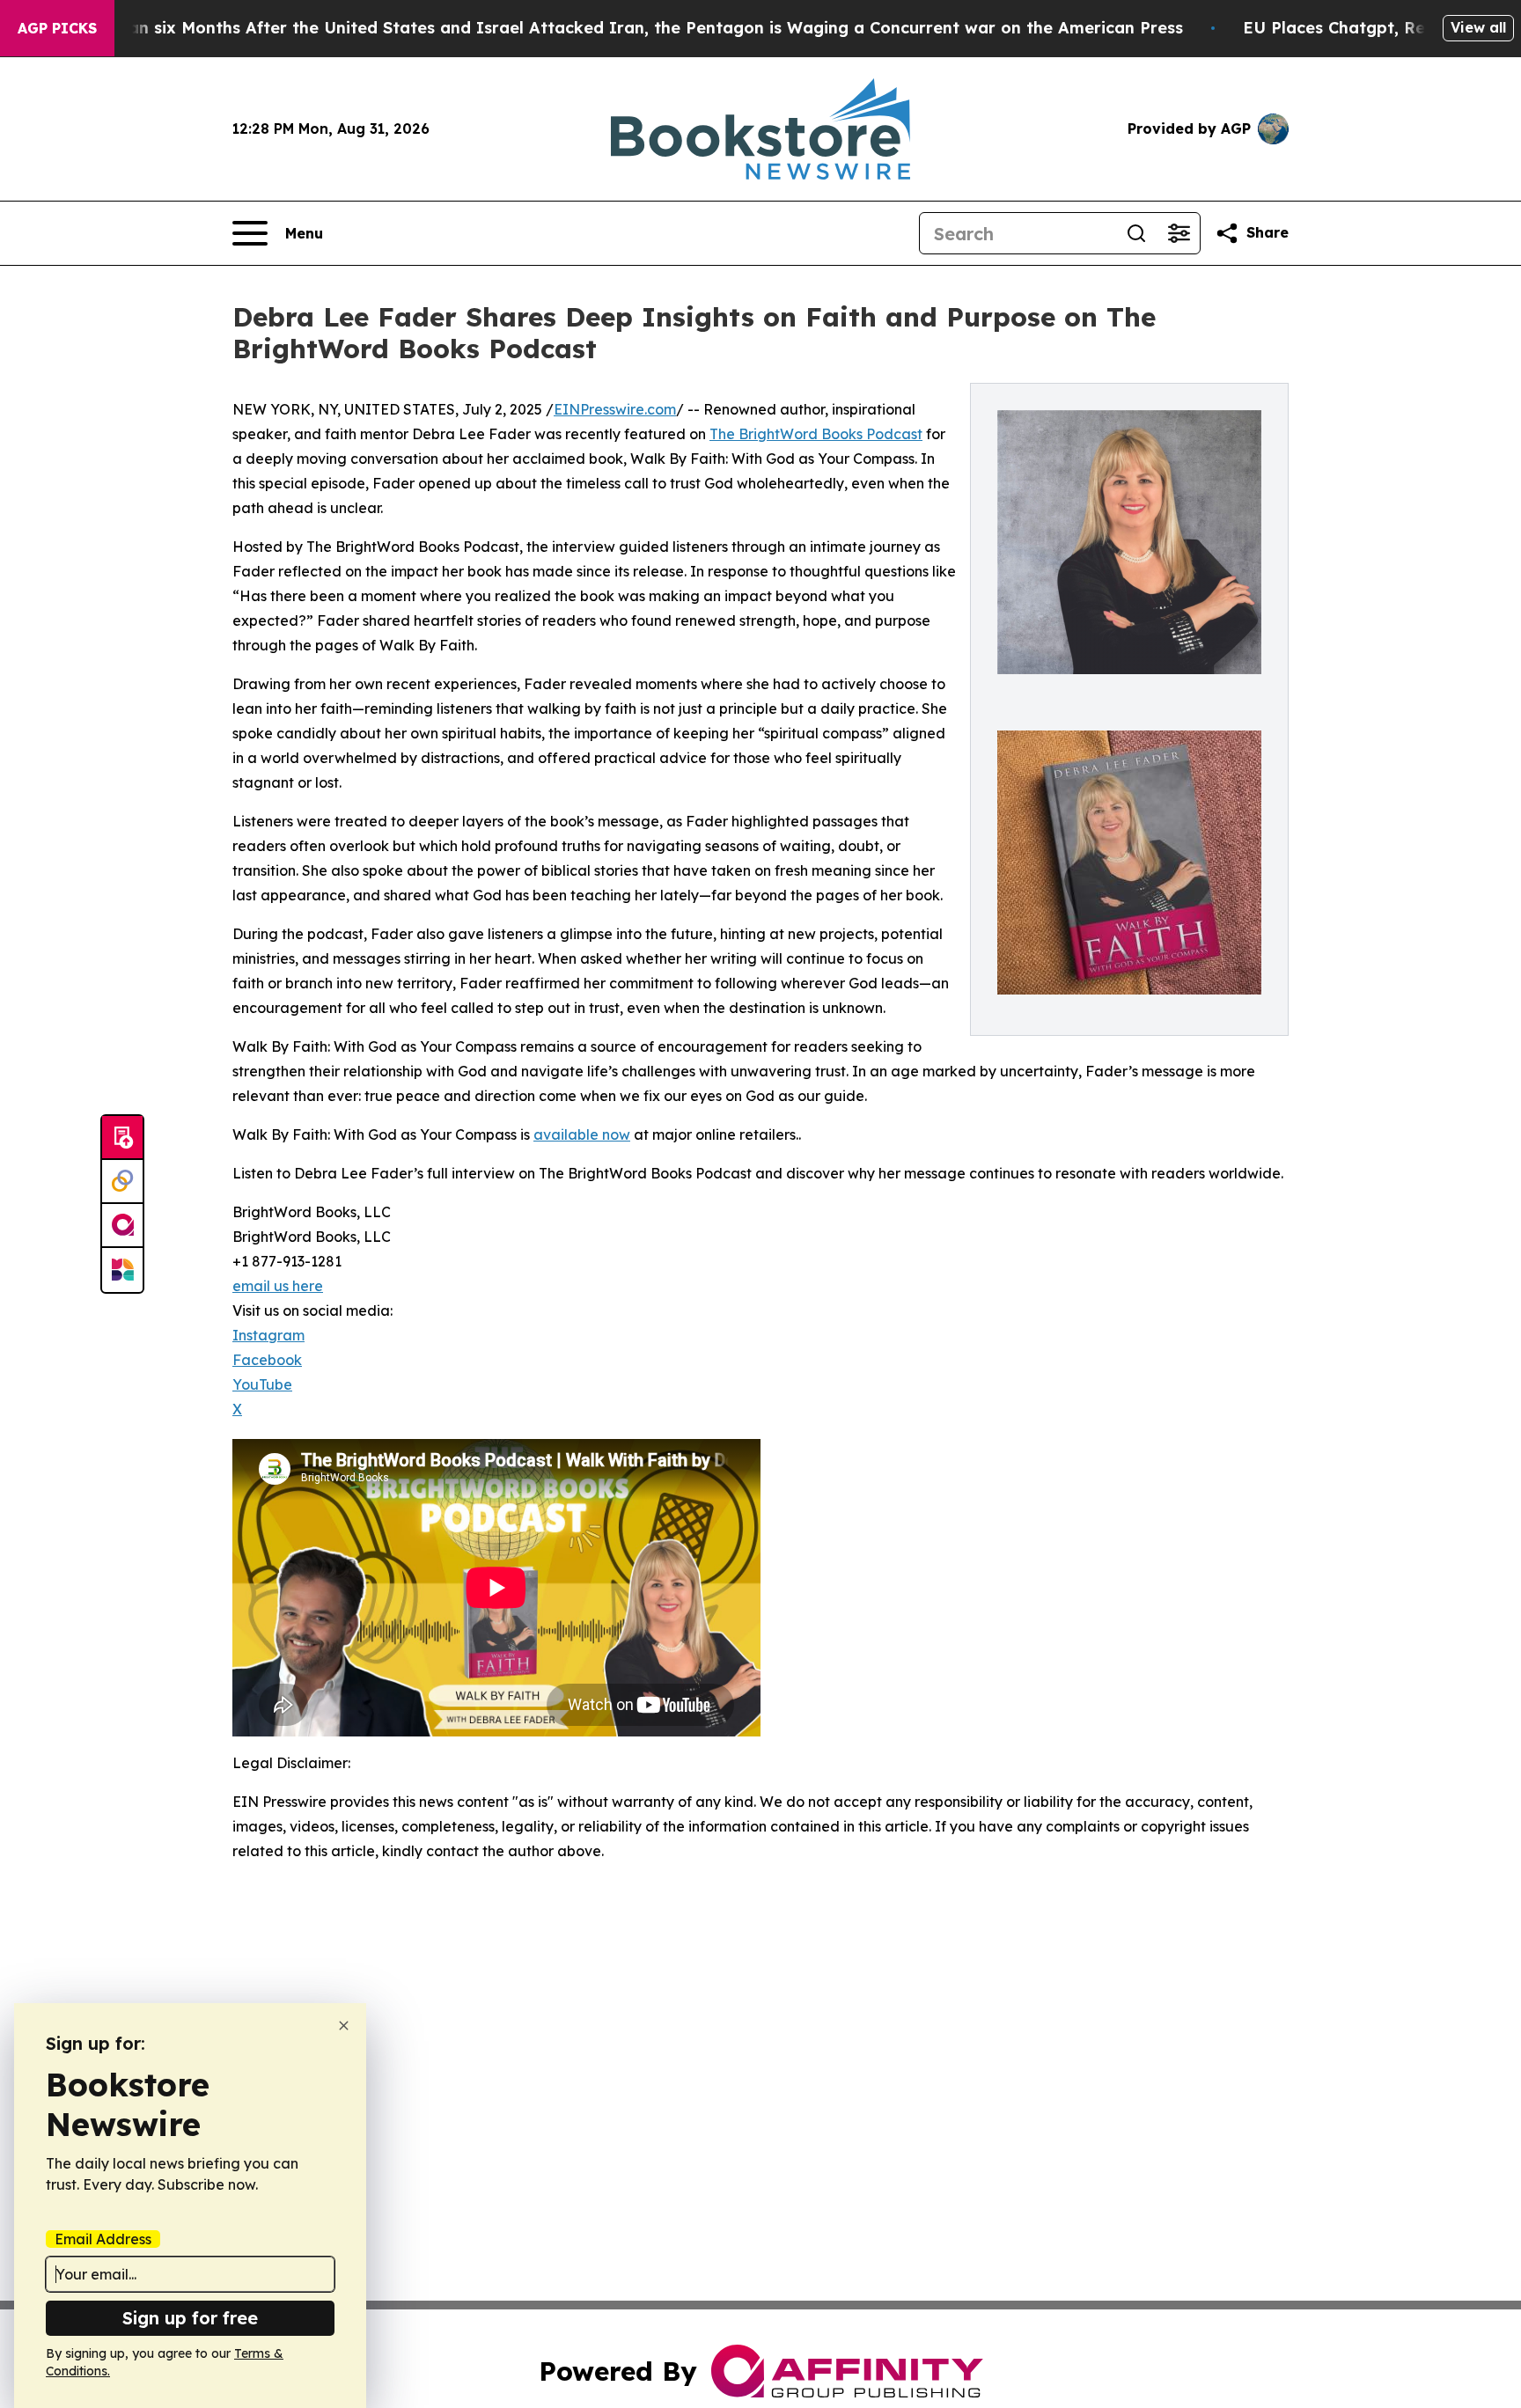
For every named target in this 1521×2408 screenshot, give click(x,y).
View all (1478, 27)
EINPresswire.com (615, 409)
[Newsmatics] (122, 1270)
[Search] (1136, 233)
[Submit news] (122, 1138)
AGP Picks (57, 28)
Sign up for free (190, 2318)
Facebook (267, 1360)
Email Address (103, 2239)
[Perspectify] (122, 1182)
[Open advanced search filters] (1179, 233)
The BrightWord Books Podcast (816, 434)
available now (582, 1134)
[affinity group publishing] (122, 1226)
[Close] (344, 2026)
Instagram (268, 1335)
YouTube (262, 1384)
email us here (278, 1286)
